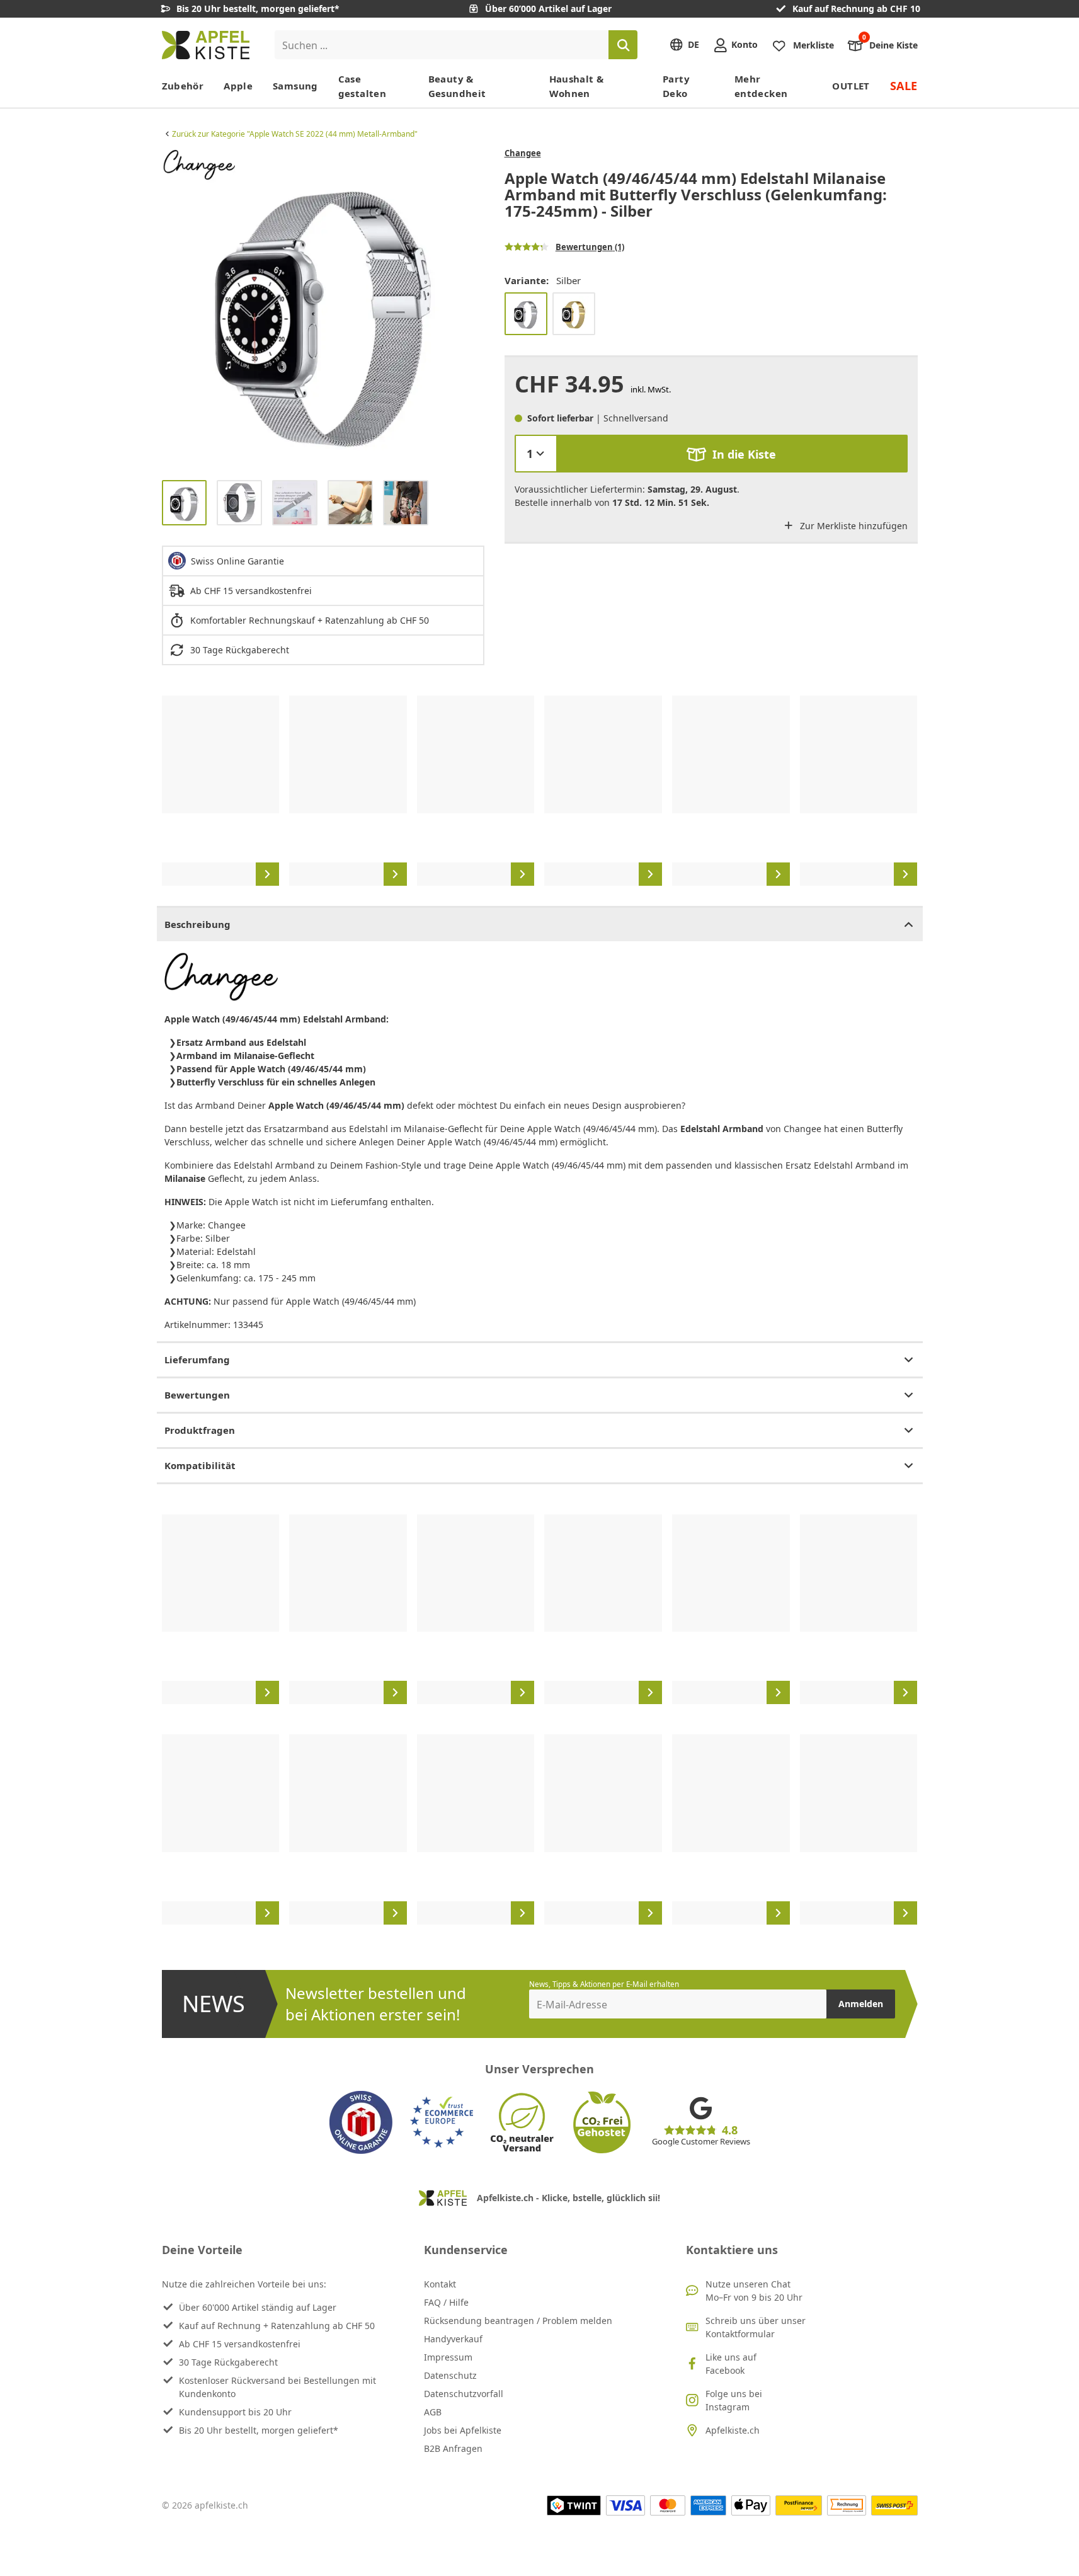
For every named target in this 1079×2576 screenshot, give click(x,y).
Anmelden (861, 2004)
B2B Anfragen (453, 2448)
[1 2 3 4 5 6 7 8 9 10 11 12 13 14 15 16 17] (536, 454)
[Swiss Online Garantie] (361, 2122)
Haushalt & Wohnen (577, 86)
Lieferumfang (197, 1360)
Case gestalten (362, 86)
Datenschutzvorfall (464, 2394)
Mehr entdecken (761, 86)
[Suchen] (623, 45)
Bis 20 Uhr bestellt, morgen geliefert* (259, 2430)
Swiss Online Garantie (237, 561)
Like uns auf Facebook (731, 2364)
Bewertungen (197, 1395)
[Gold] (574, 314)
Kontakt (440, 2284)
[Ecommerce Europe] (442, 2122)
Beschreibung (197, 924)
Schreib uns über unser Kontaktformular (756, 2327)
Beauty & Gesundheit (457, 86)
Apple (238, 86)
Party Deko (676, 86)
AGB (433, 2412)
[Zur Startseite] (206, 45)
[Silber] (526, 314)
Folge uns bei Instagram (734, 2400)
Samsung (295, 86)
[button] (174, 309)
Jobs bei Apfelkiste (463, 2430)
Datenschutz (450, 2375)
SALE (904, 86)
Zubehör (183, 86)
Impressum (448, 2357)
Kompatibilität (200, 1465)
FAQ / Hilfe (446, 2302)
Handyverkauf (453, 2339)
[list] (323, 309)
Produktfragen (200, 1430)
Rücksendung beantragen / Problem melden (518, 2321)
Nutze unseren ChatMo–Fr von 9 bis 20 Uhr (754, 2291)
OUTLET (851, 86)
